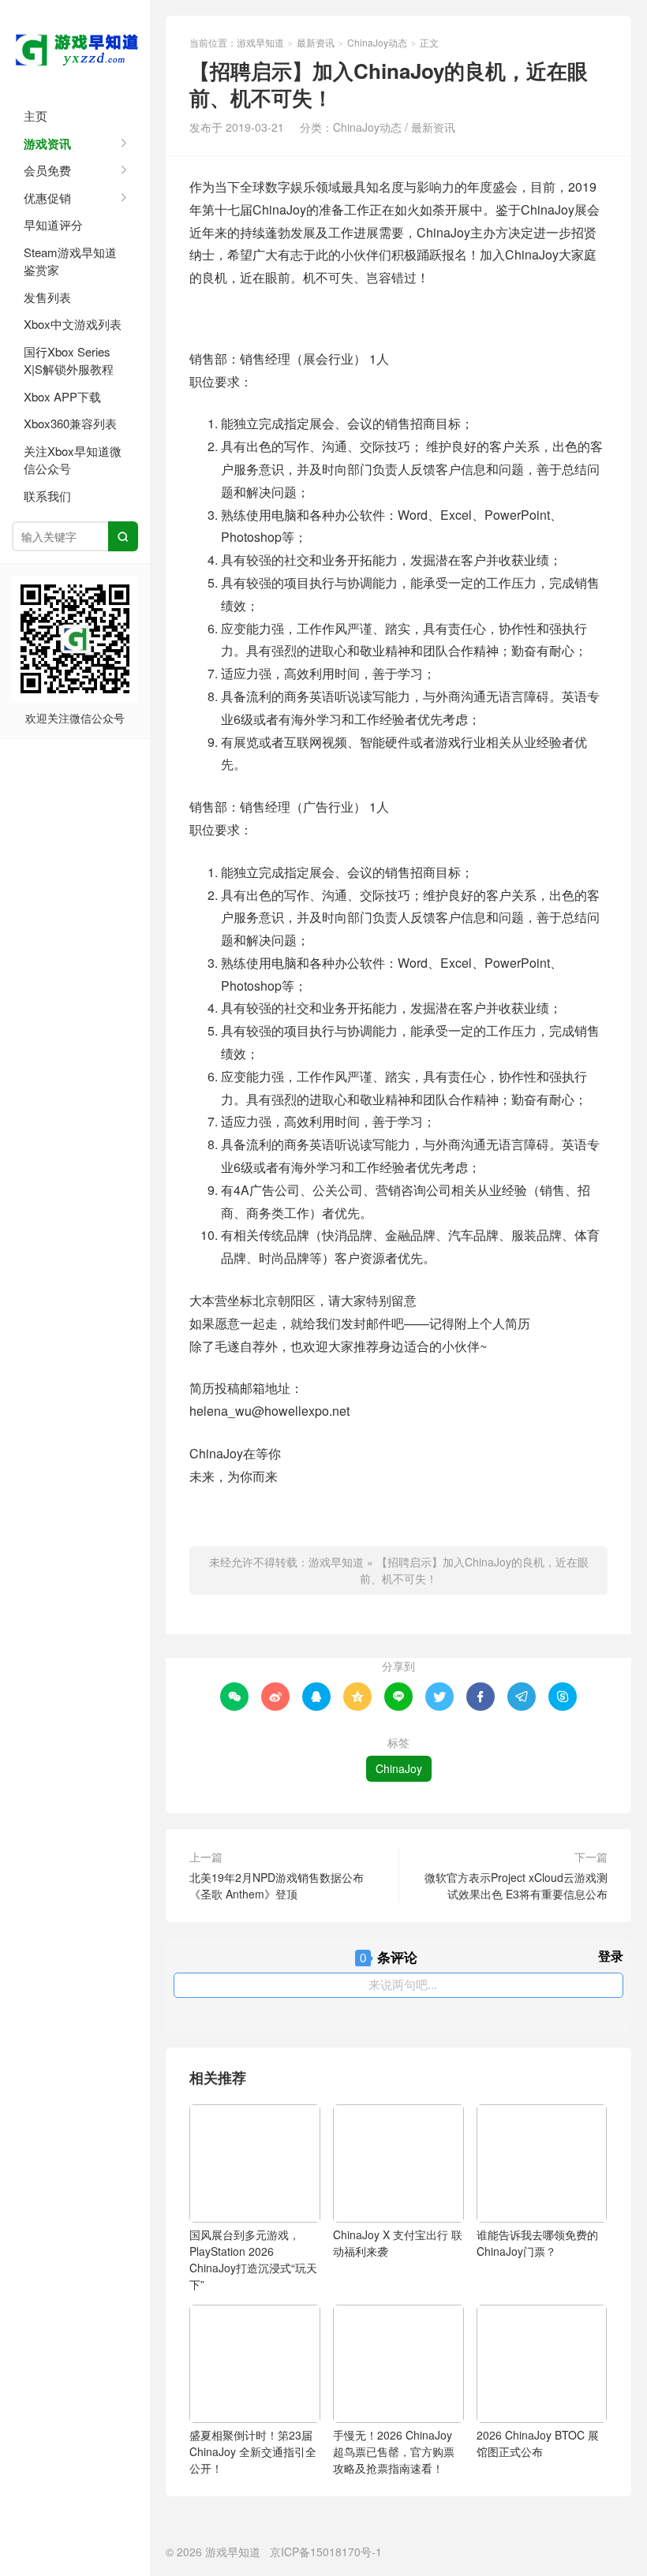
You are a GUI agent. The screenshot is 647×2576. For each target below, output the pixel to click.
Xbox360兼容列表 (70, 423)
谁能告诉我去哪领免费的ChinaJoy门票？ (537, 2243)
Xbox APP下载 (62, 396)
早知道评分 (53, 224)
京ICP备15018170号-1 (326, 2552)
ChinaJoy (399, 1768)
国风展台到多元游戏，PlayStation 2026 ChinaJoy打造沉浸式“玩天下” (253, 2259)
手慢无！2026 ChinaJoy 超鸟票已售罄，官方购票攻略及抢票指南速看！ (394, 2451)
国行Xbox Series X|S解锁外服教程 (69, 360)
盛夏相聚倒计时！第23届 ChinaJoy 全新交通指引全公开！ (253, 2451)
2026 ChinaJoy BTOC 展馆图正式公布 (538, 2443)
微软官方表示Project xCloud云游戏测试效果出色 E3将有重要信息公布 (516, 1885)
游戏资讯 (47, 144)
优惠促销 (47, 198)
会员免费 (47, 170)
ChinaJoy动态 (377, 42)
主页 (36, 116)
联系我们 (47, 496)
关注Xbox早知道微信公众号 (73, 460)
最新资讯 (316, 42)
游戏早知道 (75, 47)
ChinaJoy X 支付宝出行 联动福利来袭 (398, 2243)
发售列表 (47, 297)
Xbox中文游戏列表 (73, 324)
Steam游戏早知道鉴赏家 (70, 261)
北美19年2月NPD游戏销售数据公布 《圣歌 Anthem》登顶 (277, 1885)
